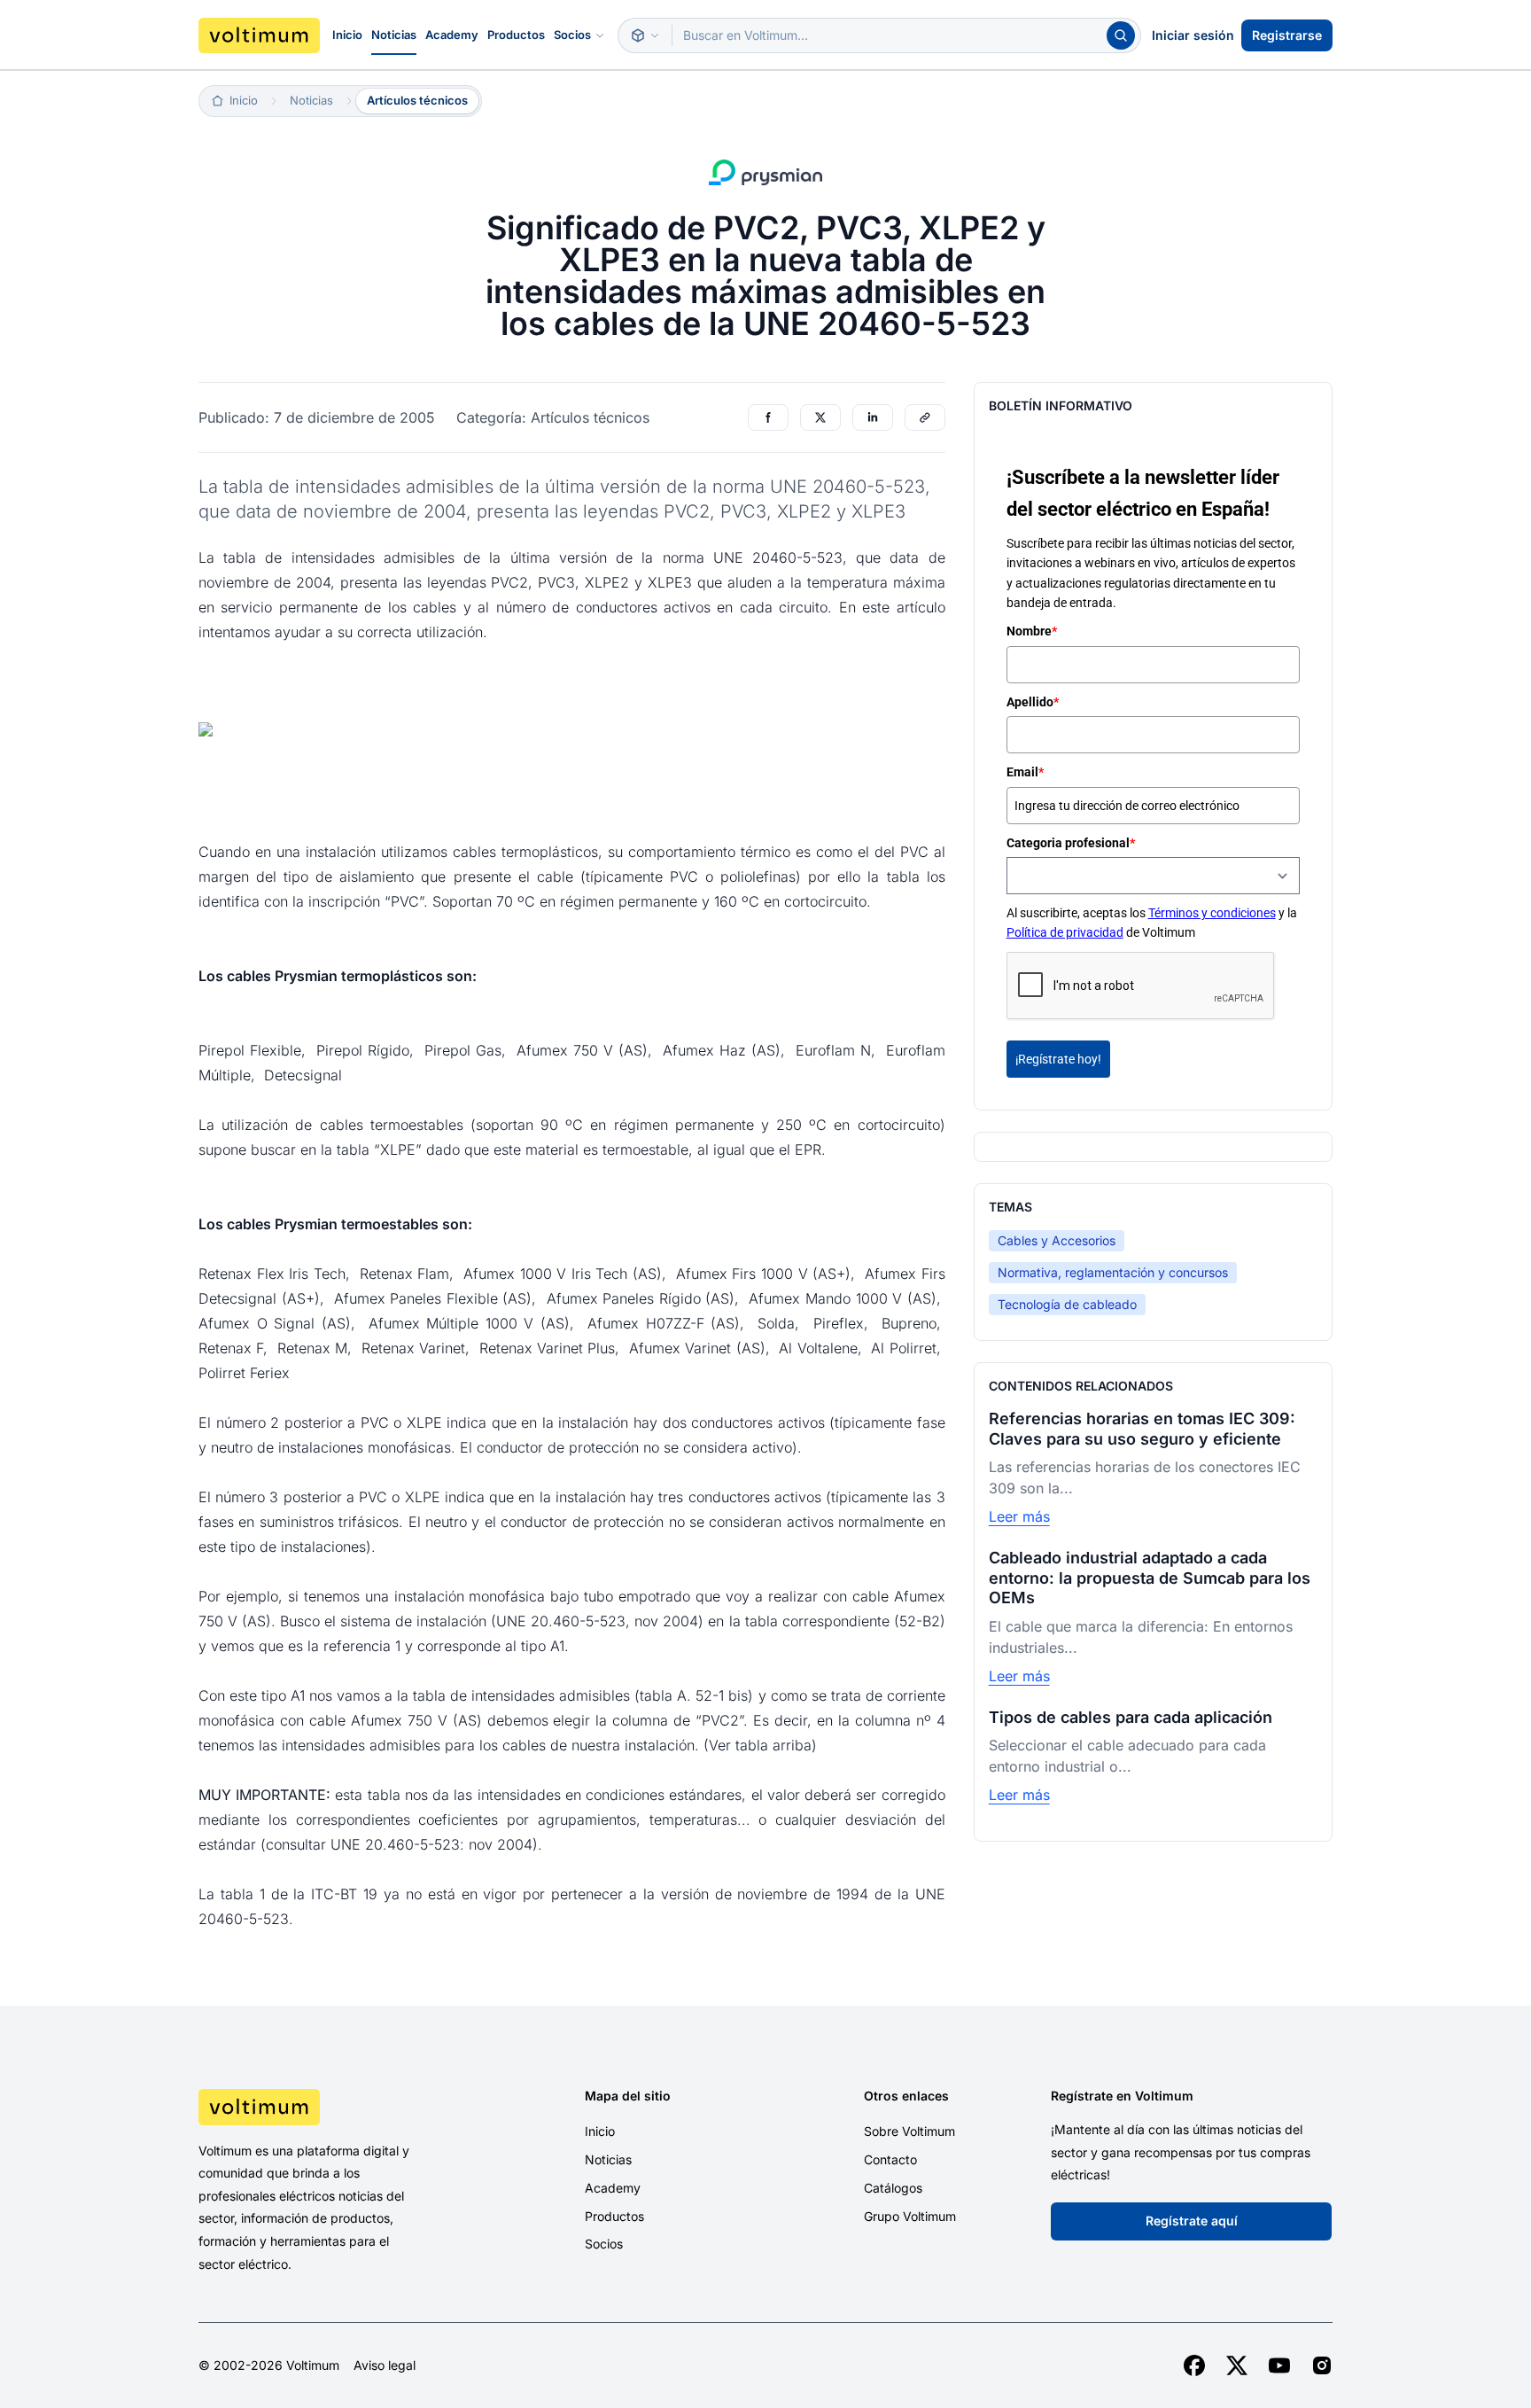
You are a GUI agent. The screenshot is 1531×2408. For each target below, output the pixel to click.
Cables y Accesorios (1057, 1240)
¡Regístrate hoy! (1058, 1059)
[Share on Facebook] (768, 417)
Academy (452, 35)
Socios (572, 35)
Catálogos (893, 2188)
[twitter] (1237, 2365)
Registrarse (1287, 35)
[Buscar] (1121, 35)
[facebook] (1194, 2365)
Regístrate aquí (1192, 2221)
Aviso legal (385, 2365)
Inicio (347, 35)
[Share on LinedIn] (873, 417)
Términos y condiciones (1212, 913)
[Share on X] (820, 417)
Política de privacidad (1065, 932)
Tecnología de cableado (1067, 1304)
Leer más (1019, 1516)
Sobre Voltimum (909, 2131)
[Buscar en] (645, 35)
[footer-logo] (332, 2107)
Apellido (1033, 702)
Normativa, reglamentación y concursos (1113, 1272)
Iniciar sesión (1193, 35)
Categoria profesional (1071, 843)
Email (1025, 772)
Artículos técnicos (417, 100)
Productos (516, 35)
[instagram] (1322, 2365)
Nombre (1032, 631)
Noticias (394, 35)
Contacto (890, 2159)
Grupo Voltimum (910, 2216)
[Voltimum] (259, 35)
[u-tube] (1279, 2365)
